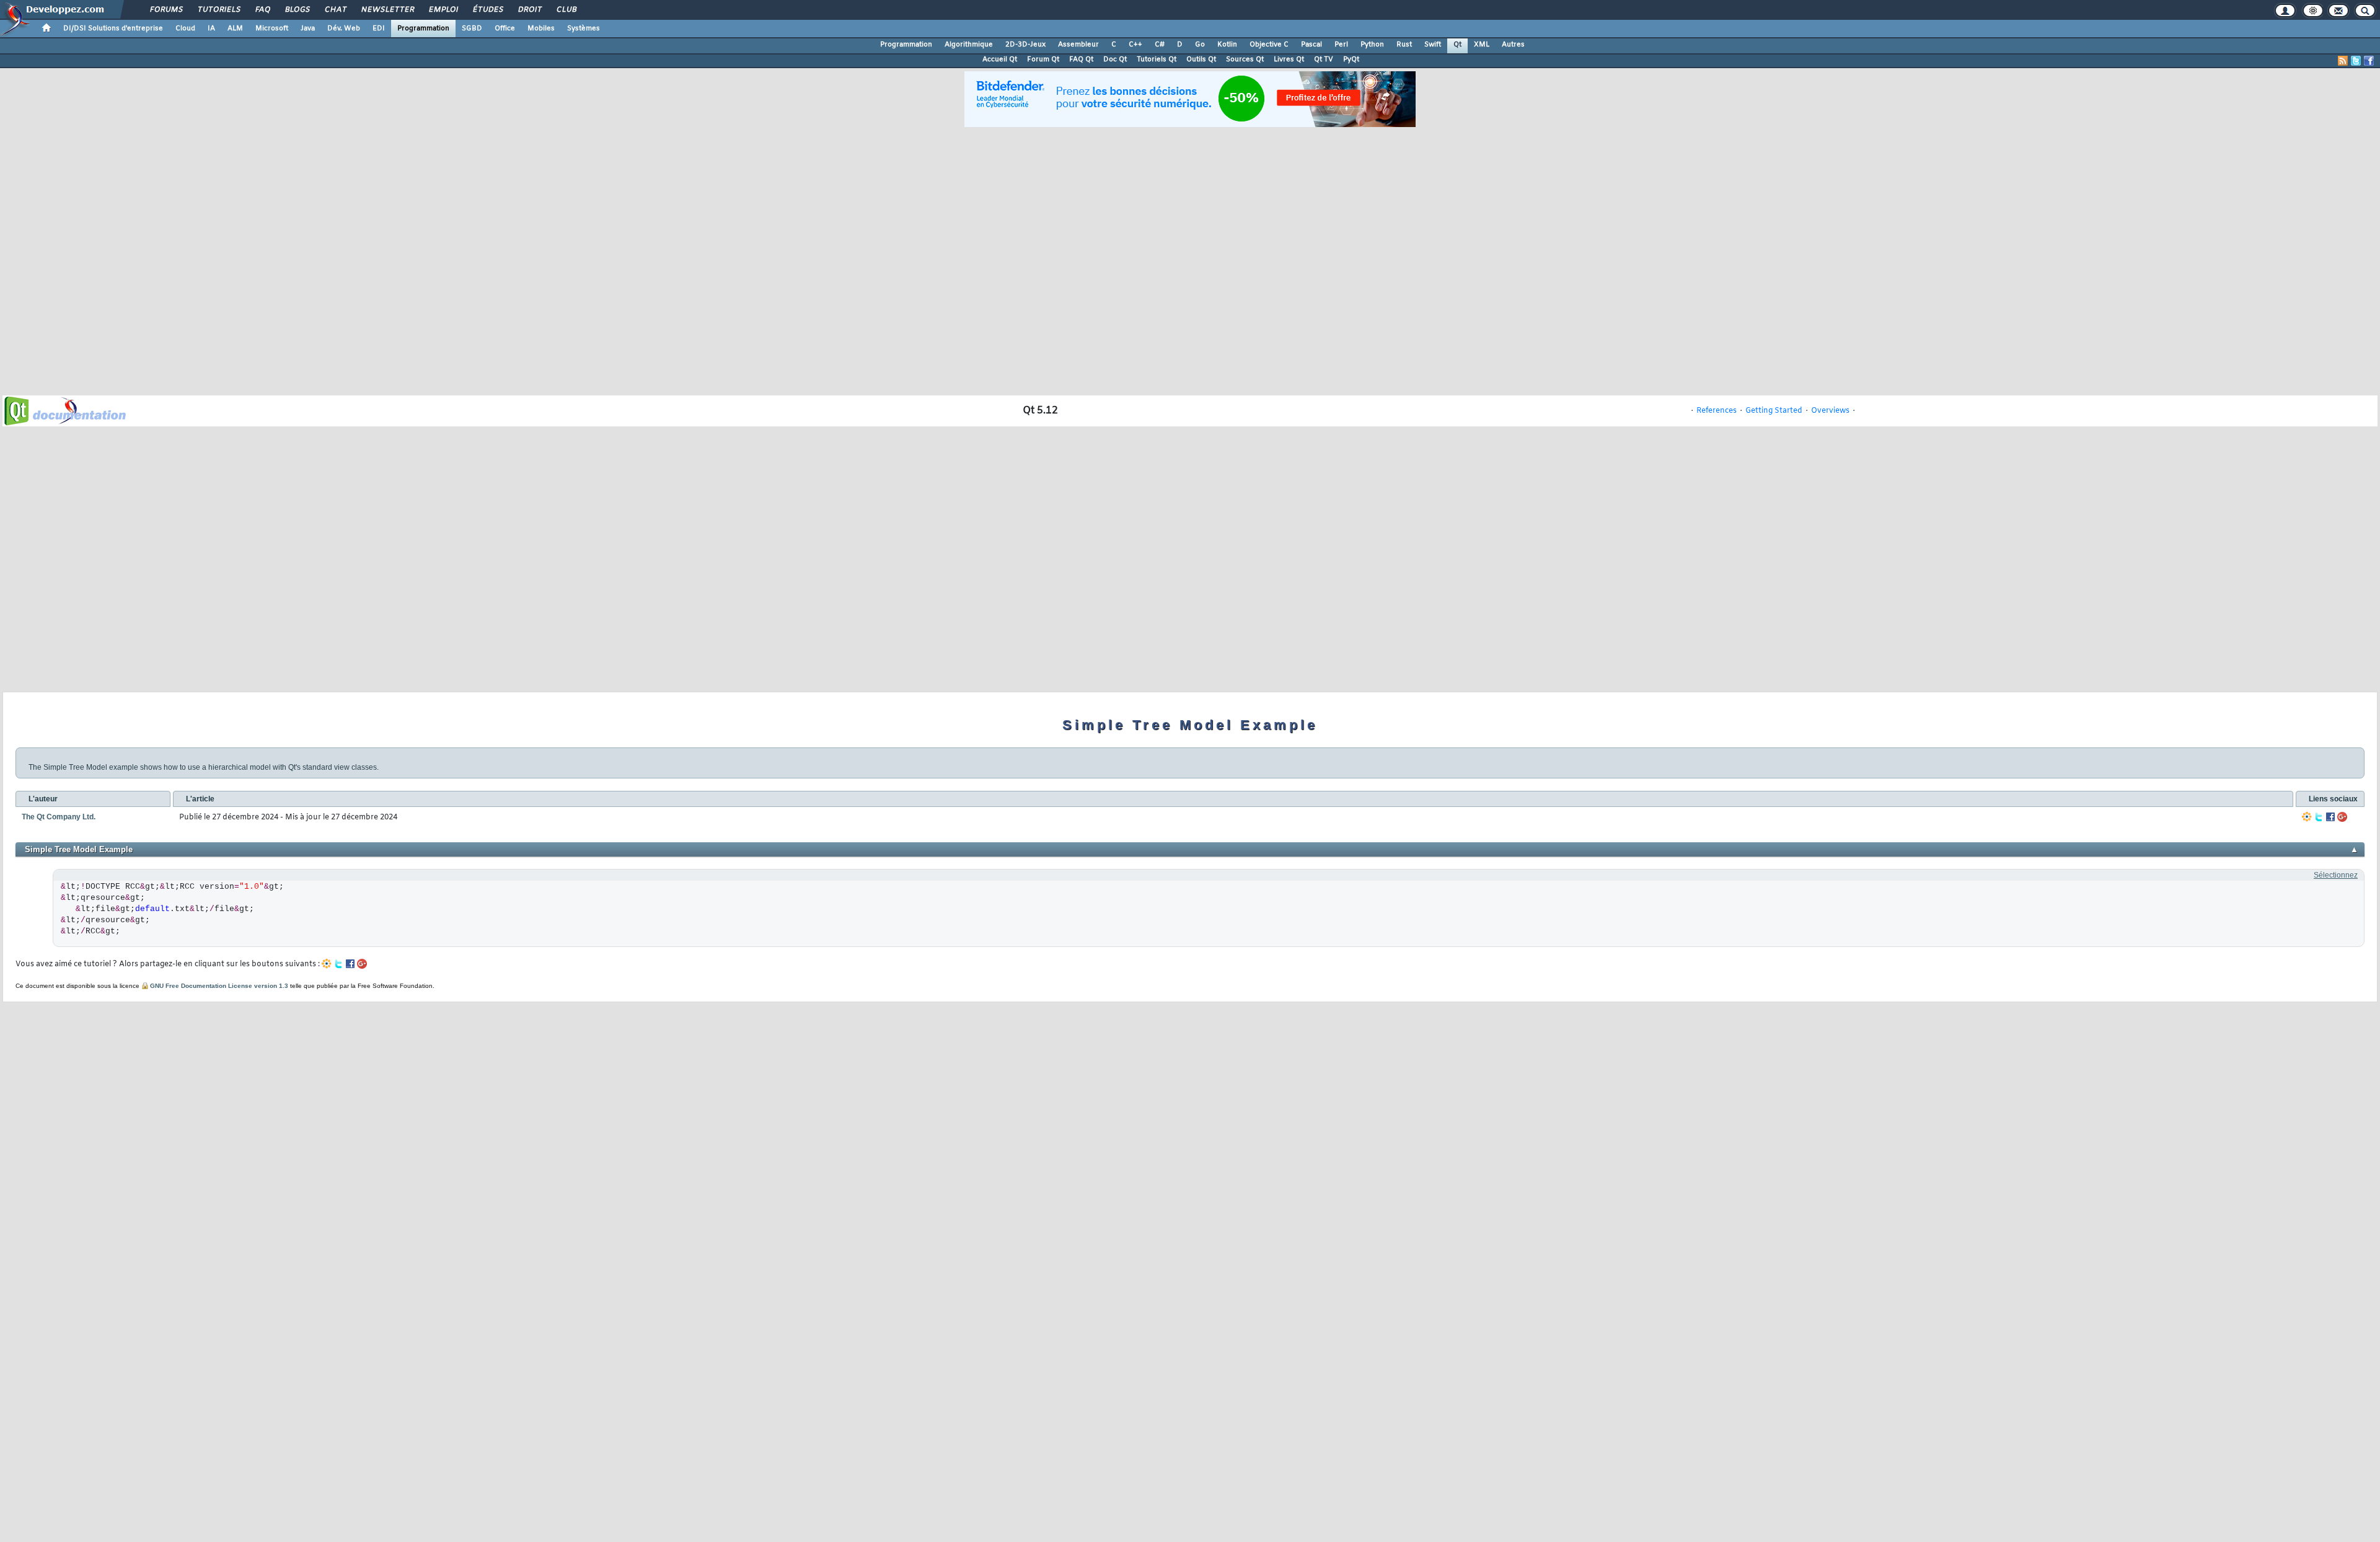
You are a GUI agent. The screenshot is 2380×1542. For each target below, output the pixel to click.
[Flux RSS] (2343, 61)
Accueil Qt (1000, 59)
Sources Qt (1245, 59)
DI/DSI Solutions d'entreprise (113, 29)
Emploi (443, 10)
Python (1372, 45)
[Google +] (2342, 817)
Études (487, 10)
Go (1200, 45)
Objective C (1269, 45)
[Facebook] (2330, 817)
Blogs (297, 10)
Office (505, 29)
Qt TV (1324, 59)
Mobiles (541, 29)
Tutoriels (218, 10)
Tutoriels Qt (1157, 59)
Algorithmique (969, 45)
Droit (529, 10)
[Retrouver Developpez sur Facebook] (2369, 61)
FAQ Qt (1081, 59)
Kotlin (1227, 45)
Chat (335, 10)
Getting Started (1774, 411)
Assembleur (1078, 45)
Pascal (1311, 45)
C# (1160, 45)
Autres (1513, 45)
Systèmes (584, 29)
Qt (1457, 45)
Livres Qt (1289, 59)
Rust (1404, 45)
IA (211, 29)
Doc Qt (1115, 59)
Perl (1341, 45)
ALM (235, 29)
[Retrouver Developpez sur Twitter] (2356, 61)
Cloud (185, 29)
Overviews (1830, 411)
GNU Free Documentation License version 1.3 (219, 986)
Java (308, 29)
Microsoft (272, 29)
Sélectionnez (2336, 875)
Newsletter (387, 10)
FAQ (262, 10)
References (1717, 411)
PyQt (1351, 59)
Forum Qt (1043, 59)
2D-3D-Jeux (1025, 45)
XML (1482, 45)
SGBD (472, 29)
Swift (1433, 45)
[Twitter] (2319, 817)
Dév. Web (344, 29)
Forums (166, 10)
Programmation (423, 29)
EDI (379, 29)
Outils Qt (1201, 59)
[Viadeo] (2307, 817)
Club (566, 10)
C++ (1135, 45)
